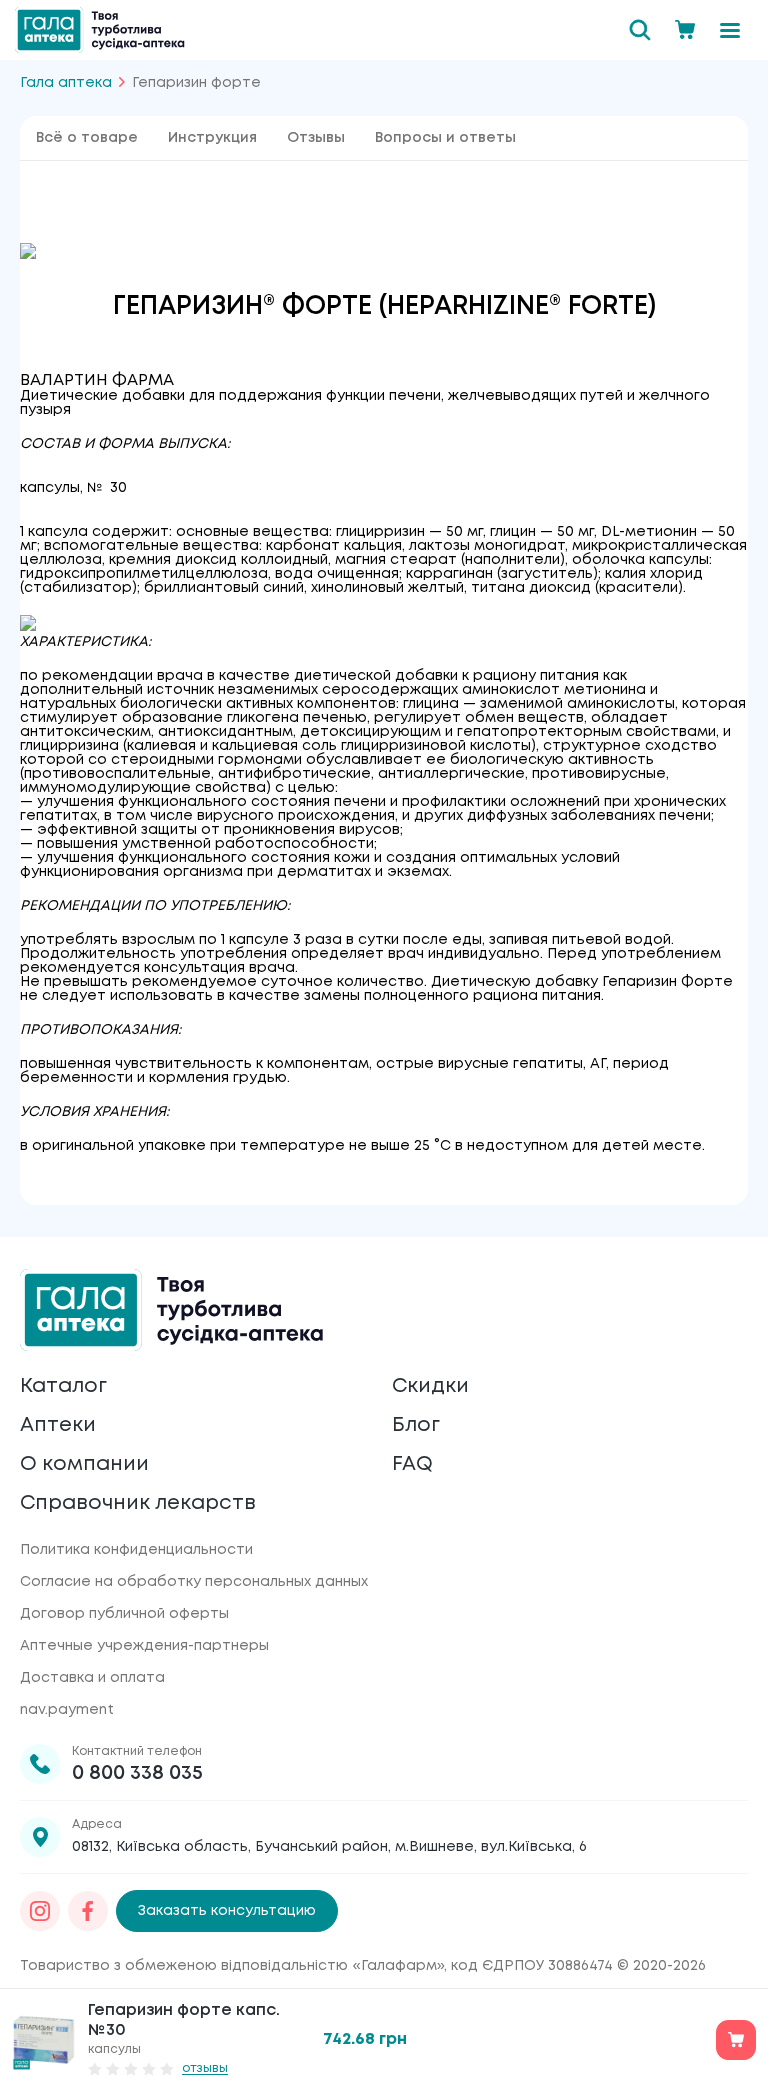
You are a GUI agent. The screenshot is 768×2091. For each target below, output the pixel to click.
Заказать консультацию (227, 1911)
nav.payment (67, 1710)
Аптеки (58, 1425)
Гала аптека (66, 83)
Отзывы (316, 138)
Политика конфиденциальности (136, 1550)
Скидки (430, 1386)
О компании (84, 1464)
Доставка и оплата (92, 1678)
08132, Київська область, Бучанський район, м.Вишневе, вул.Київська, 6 (329, 1847)
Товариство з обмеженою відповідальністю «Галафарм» (232, 1966)
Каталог (63, 1386)
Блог (416, 1425)
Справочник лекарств (138, 1503)
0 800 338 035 (137, 1773)
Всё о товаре (87, 138)
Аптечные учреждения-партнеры (144, 1646)
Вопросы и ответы (445, 138)
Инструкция (212, 138)
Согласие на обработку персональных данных (194, 1582)
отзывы (205, 2068)
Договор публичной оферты (124, 1614)
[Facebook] (88, 1911)
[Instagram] (40, 1911)
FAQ (412, 1464)
